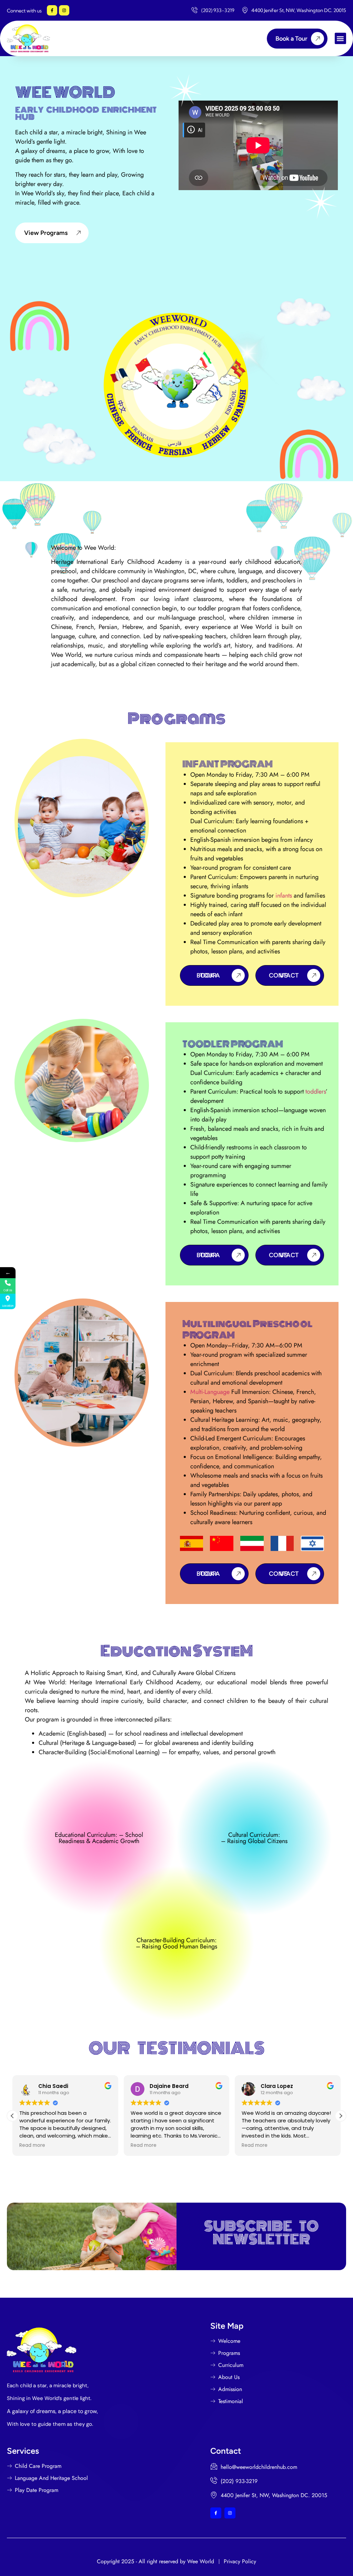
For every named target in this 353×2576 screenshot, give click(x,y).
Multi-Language (210, 1392)
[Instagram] (64, 10)
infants (283, 896)
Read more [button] (32, 2145)
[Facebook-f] (52, 10)
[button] (340, 38)
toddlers (316, 1092)
